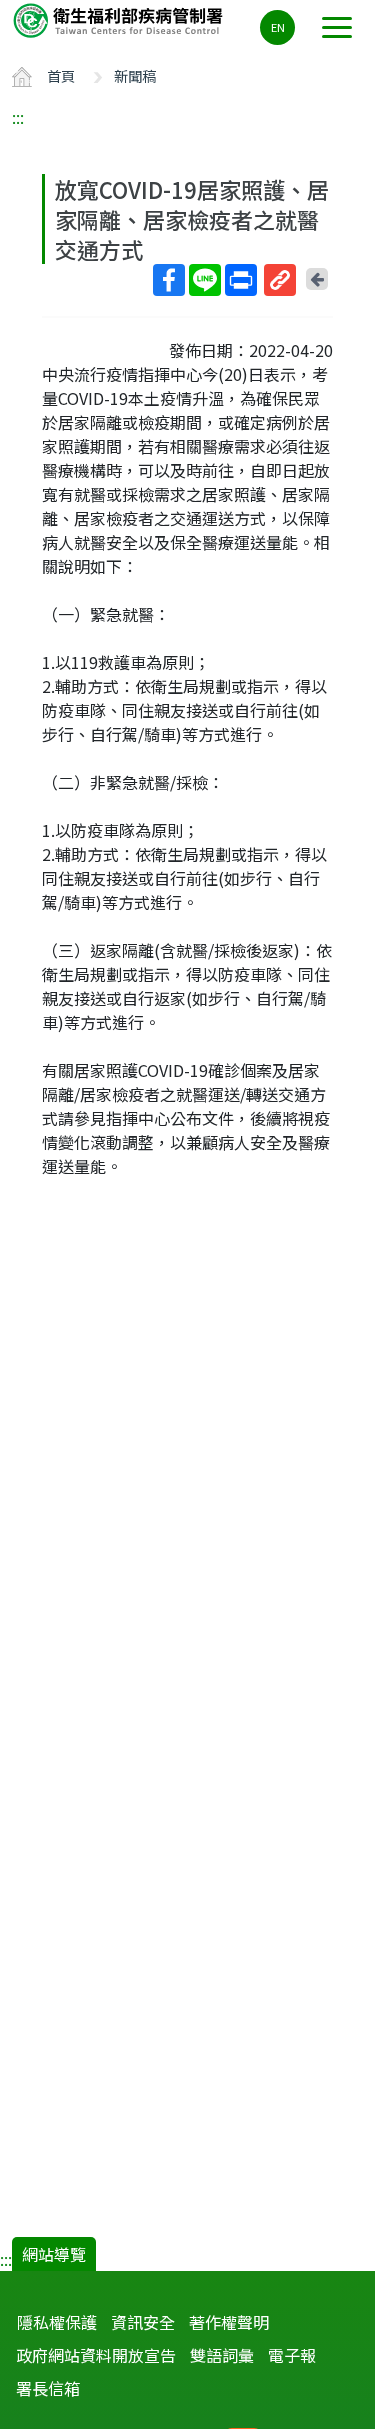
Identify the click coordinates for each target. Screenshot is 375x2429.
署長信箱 (48, 2388)
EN (278, 27)
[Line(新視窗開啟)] (205, 280)
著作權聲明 (229, 2322)
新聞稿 (135, 75)
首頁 (61, 75)
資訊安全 (143, 2322)
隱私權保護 (57, 2322)
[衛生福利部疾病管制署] (120, 19)
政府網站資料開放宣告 (96, 2355)
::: (18, 117)
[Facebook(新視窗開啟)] (169, 280)
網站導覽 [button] (54, 2254)
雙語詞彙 (222, 2355)
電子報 (292, 2355)
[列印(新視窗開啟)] (241, 280)
